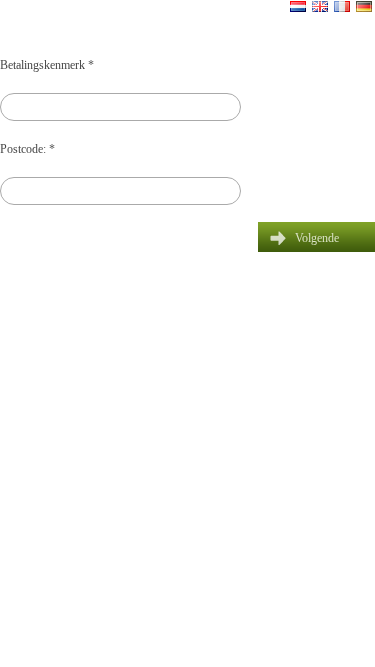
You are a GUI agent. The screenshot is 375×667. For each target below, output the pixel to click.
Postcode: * (27, 149)
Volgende (317, 238)
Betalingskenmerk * (47, 65)
